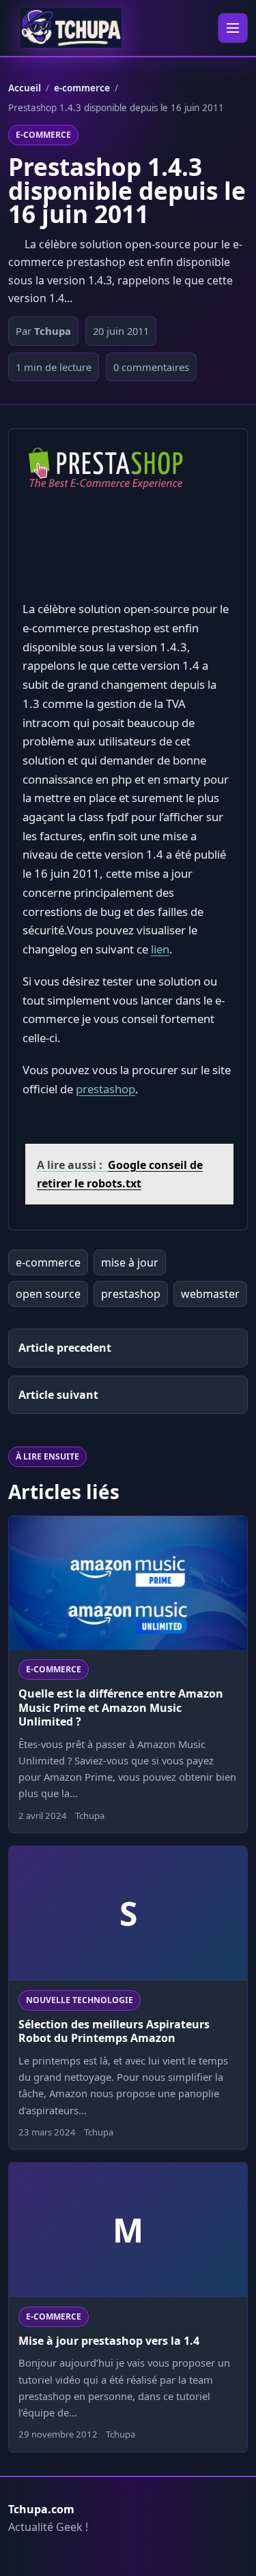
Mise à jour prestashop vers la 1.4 (109, 2341)
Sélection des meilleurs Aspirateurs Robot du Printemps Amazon (114, 2031)
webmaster (210, 1294)
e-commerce (82, 88)
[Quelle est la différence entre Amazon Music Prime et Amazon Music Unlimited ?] (128, 1583)
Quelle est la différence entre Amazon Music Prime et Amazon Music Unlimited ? (121, 1707)
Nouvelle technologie (80, 2000)
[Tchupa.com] (71, 28)
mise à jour (130, 1262)
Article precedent (65, 1348)
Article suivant (58, 1395)
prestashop (105, 1089)
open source (48, 1294)
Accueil (25, 88)
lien (160, 949)
